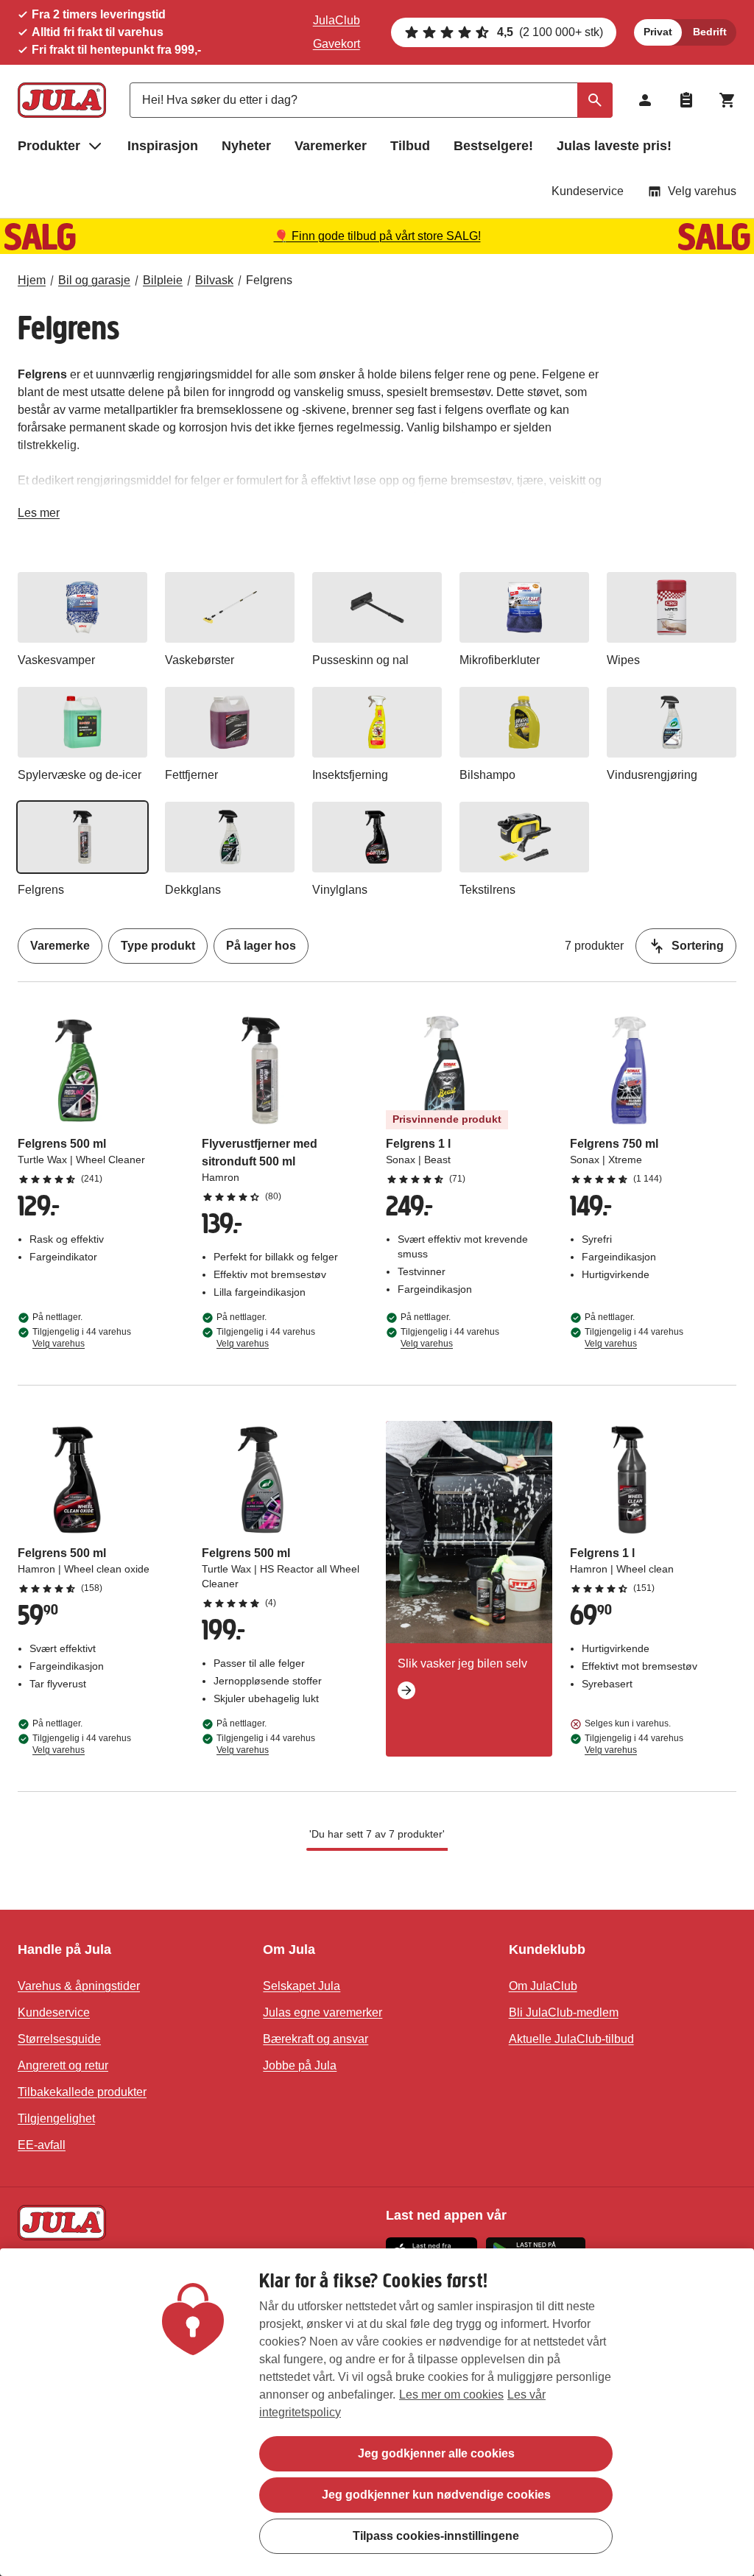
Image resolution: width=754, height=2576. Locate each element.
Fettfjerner (191, 775)
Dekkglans (193, 890)
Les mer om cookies (451, 2395)
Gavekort (337, 44)
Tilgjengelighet (56, 2118)
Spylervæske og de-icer (80, 775)
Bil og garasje (94, 280)
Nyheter (246, 146)
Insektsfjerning (350, 775)
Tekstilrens (487, 890)
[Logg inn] (645, 100)
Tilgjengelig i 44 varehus (82, 1338)
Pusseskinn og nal (360, 660)
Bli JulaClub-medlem (564, 2012)
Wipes (623, 660)
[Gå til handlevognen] (727, 100)
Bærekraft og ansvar (316, 2039)
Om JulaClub (543, 1986)
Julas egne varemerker (323, 2012)
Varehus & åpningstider (79, 1986)
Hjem (32, 280)
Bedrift (710, 32)
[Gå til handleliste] (686, 100)
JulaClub (337, 20)
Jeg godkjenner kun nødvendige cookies (436, 2495)
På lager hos (261, 946)
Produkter (49, 146)
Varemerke (60, 946)
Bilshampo (487, 775)
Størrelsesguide (59, 2039)
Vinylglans (340, 890)
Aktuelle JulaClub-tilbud (571, 2039)
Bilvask (214, 280)
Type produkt (158, 946)
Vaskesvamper (56, 660)
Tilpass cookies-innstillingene (436, 2536)
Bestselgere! (493, 146)
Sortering (698, 946)
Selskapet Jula (302, 1986)
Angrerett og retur (63, 2065)
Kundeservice (588, 191)
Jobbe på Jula (300, 2065)
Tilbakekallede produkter (82, 2092)
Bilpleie (163, 280)
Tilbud (410, 146)
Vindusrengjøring (652, 775)
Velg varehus (702, 191)
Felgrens (269, 280)
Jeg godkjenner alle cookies (436, 2453)
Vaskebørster (200, 660)
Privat (658, 32)
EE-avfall (42, 2145)
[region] (377, 2412)
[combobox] (371, 100)
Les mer (39, 516)
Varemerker (331, 146)
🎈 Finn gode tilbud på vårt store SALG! (377, 236)
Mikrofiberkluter (500, 660)
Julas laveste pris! (614, 146)
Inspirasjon (163, 146)
